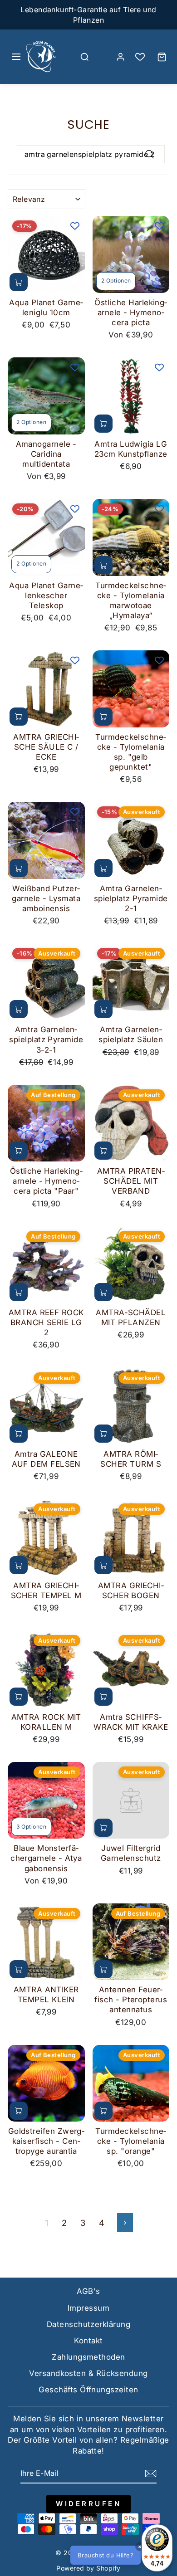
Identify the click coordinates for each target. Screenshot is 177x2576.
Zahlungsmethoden (88, 2357)
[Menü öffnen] (16, 57)
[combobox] (91, 154)
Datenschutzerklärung (88, 2324)
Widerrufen (88, 2504)
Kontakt (88, 2341)
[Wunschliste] (140, 57)
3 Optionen (31, 1827)
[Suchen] (85, 57)
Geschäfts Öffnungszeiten (88, 2390)
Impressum (88, 2308)
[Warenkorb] (162, 57)
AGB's (88, 2291)
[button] (120, 2555)
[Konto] (120, 57)
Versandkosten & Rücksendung (88, 2373)
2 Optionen (116, 281)
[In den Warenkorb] (19, 282)
